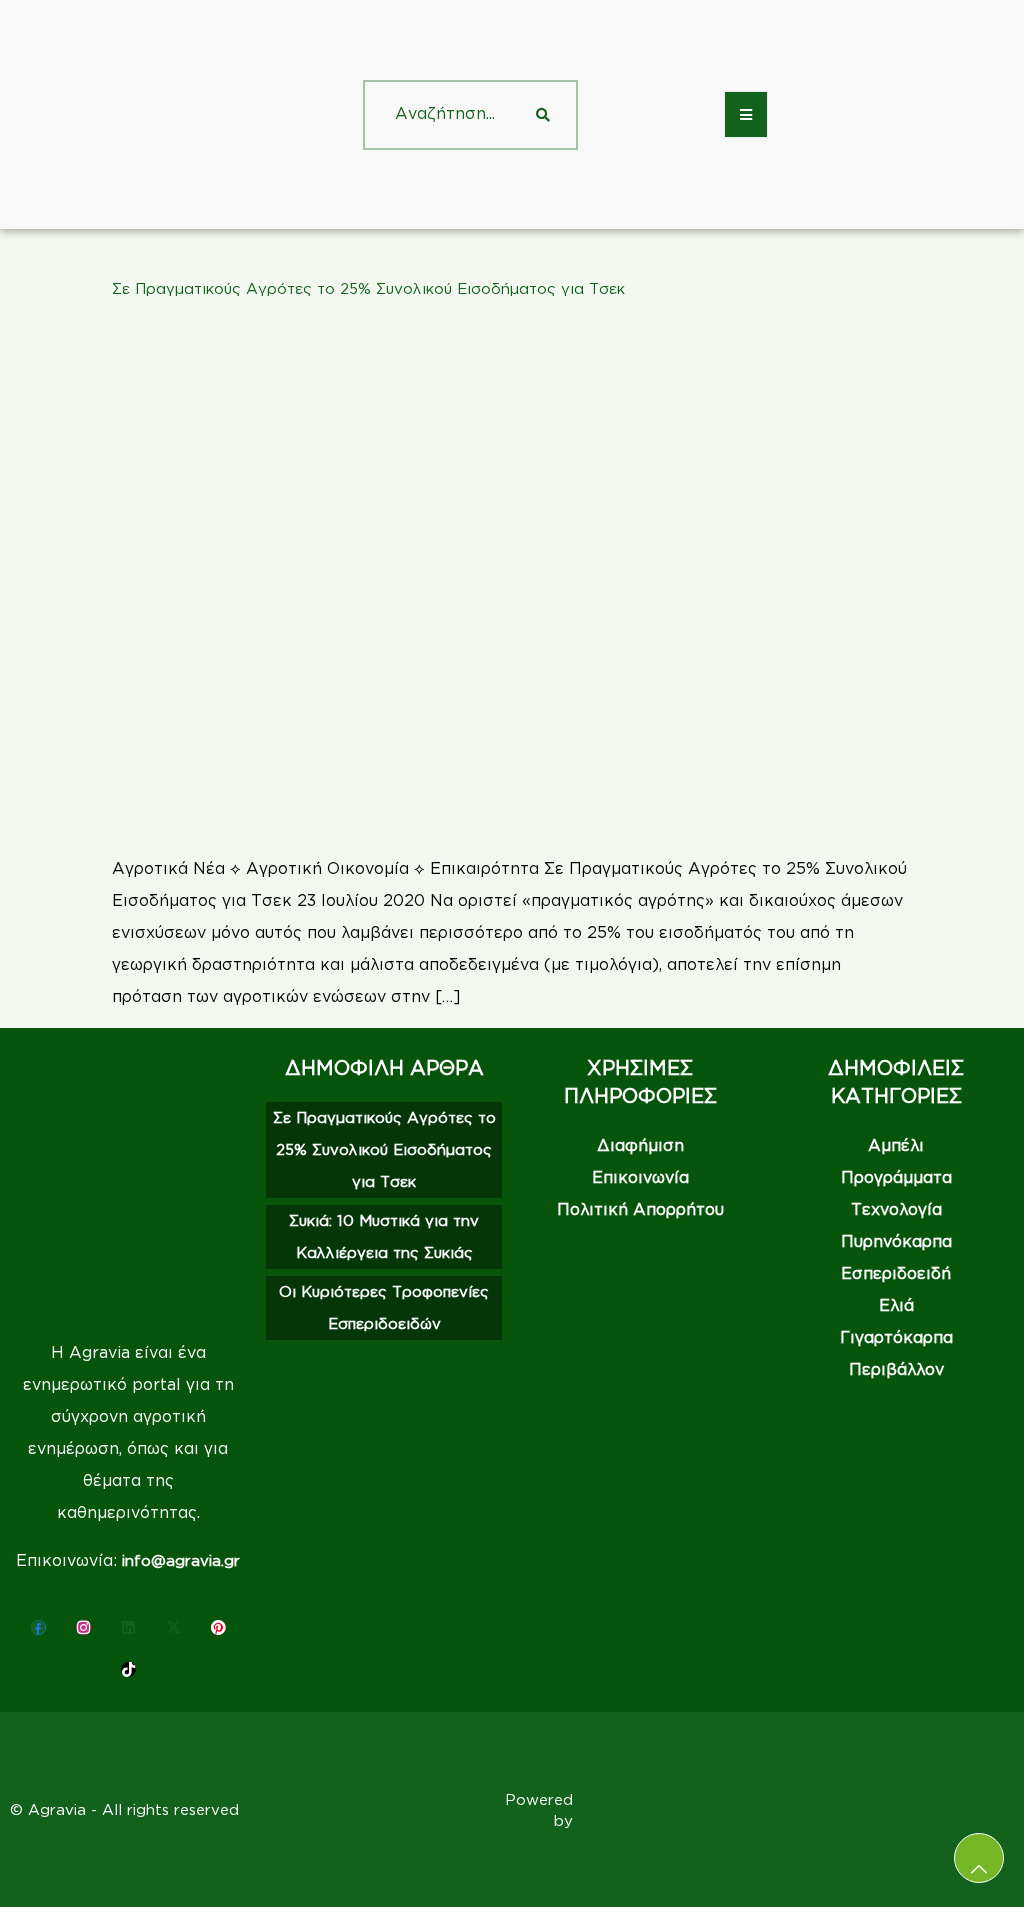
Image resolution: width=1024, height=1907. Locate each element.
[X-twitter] (173, 1627)
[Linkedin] (128, 1627)
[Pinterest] (218, 1627)
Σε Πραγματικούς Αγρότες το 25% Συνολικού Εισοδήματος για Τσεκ (368, 288)
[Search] (543, 115)
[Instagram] (83, 1627)
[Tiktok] (128, 1669)
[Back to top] (979, 1858)
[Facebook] (38, 1627)
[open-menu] (746, 114)
